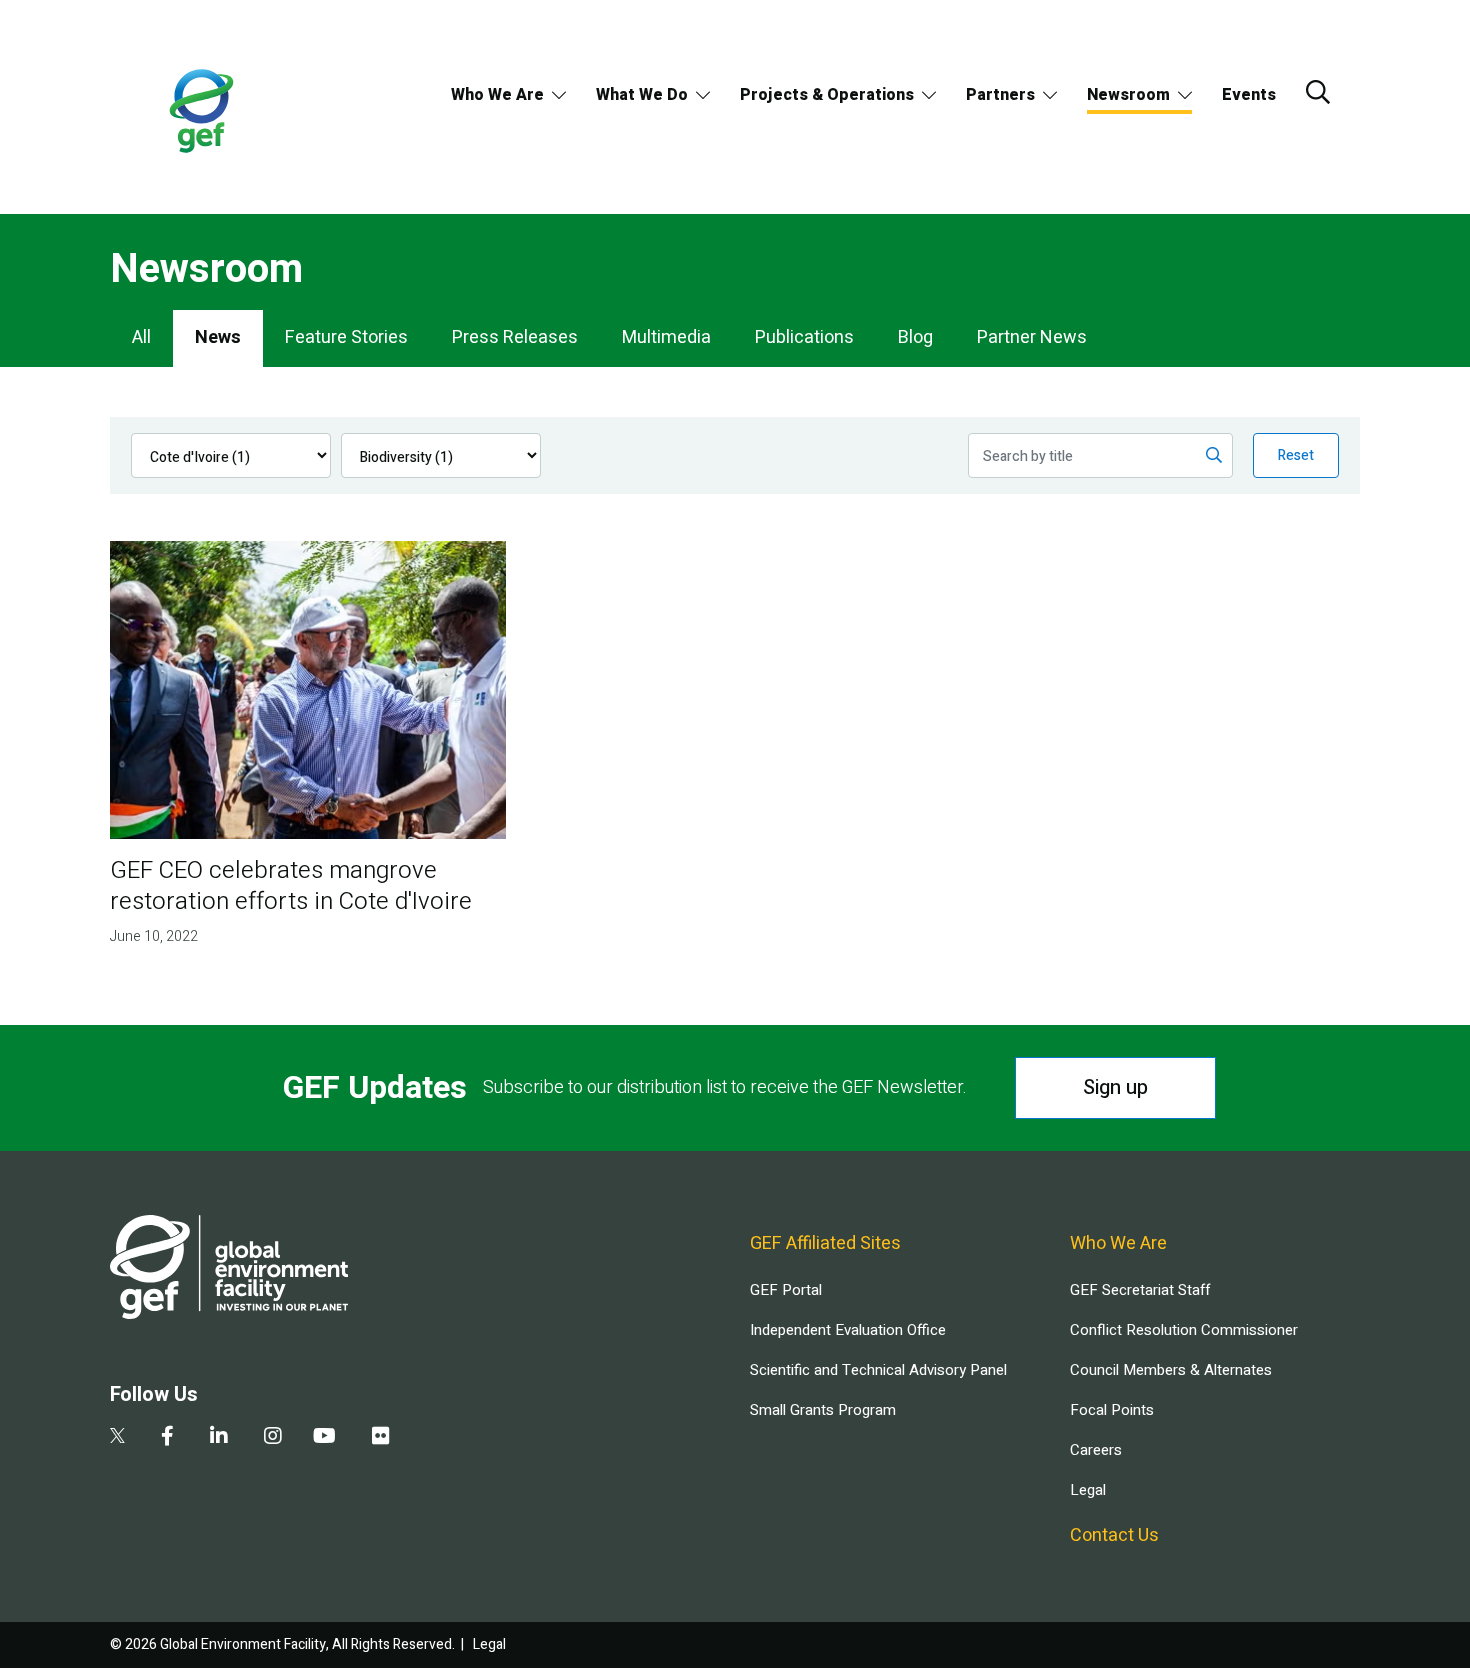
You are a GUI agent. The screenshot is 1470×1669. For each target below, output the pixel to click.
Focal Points (1112, 1410)
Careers (1096, 1450)
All (141, 337)
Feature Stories (346, 337)
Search (1318, 92)
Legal (1088, 1490)
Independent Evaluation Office (848, 1330)
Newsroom (1128, 95)
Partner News (1032, 337)
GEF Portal (786, 1290)
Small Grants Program (823, 1410)
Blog (915, 337)
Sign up (1115, 1087)
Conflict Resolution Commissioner (1184, 1330)
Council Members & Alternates (1171, 1370)
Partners (1000, 95)
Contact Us (1114, 1535)
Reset (1296, 455)
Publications (804, 337)
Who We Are (497, 95)
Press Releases (515, 337)
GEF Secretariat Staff (1140, 1290)
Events (1249, 95)
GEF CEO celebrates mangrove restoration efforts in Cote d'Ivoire (291, 886)
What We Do (642, 95)
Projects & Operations (827, 95)
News (218, 337)
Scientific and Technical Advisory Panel (878, 1370)
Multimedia (666, 337)
